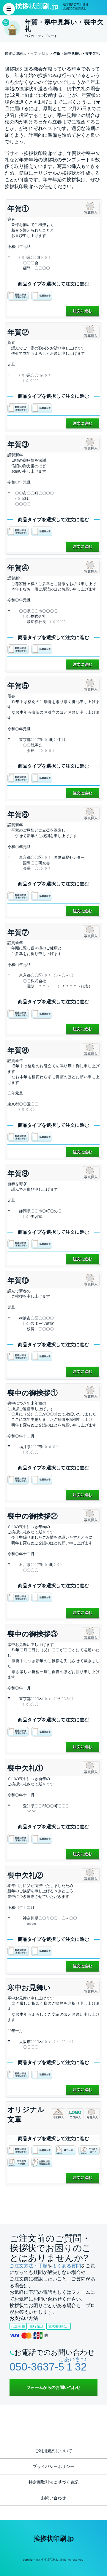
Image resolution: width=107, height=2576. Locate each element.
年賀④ (18, 568)
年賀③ (18, 444)
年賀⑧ (18, 1050)
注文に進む (82, 311)
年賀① (18, 209)
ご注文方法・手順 (29, 2266)
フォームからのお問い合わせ (53, 2387)
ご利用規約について (53, 2451)
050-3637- (48, 2367)
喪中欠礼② (25, 1875)
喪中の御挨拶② (33, 1516)
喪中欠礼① (25, 1768)
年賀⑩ (18, 1280)
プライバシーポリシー (53, 2466)
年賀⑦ (18, 932)
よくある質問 (67, 2266)
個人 (45, 54)
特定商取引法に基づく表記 (53, 2482)
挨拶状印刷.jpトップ (21, 54)
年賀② (18, 332)
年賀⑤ (18, 686)
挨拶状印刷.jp (54, 2539)
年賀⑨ (18, 1173)
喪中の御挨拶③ (33, 1634)
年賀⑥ (18, 814)
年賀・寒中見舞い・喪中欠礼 (76, 54)
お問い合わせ (53, 2498)
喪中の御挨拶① (33, 1393)
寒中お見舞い (29, 1987)
